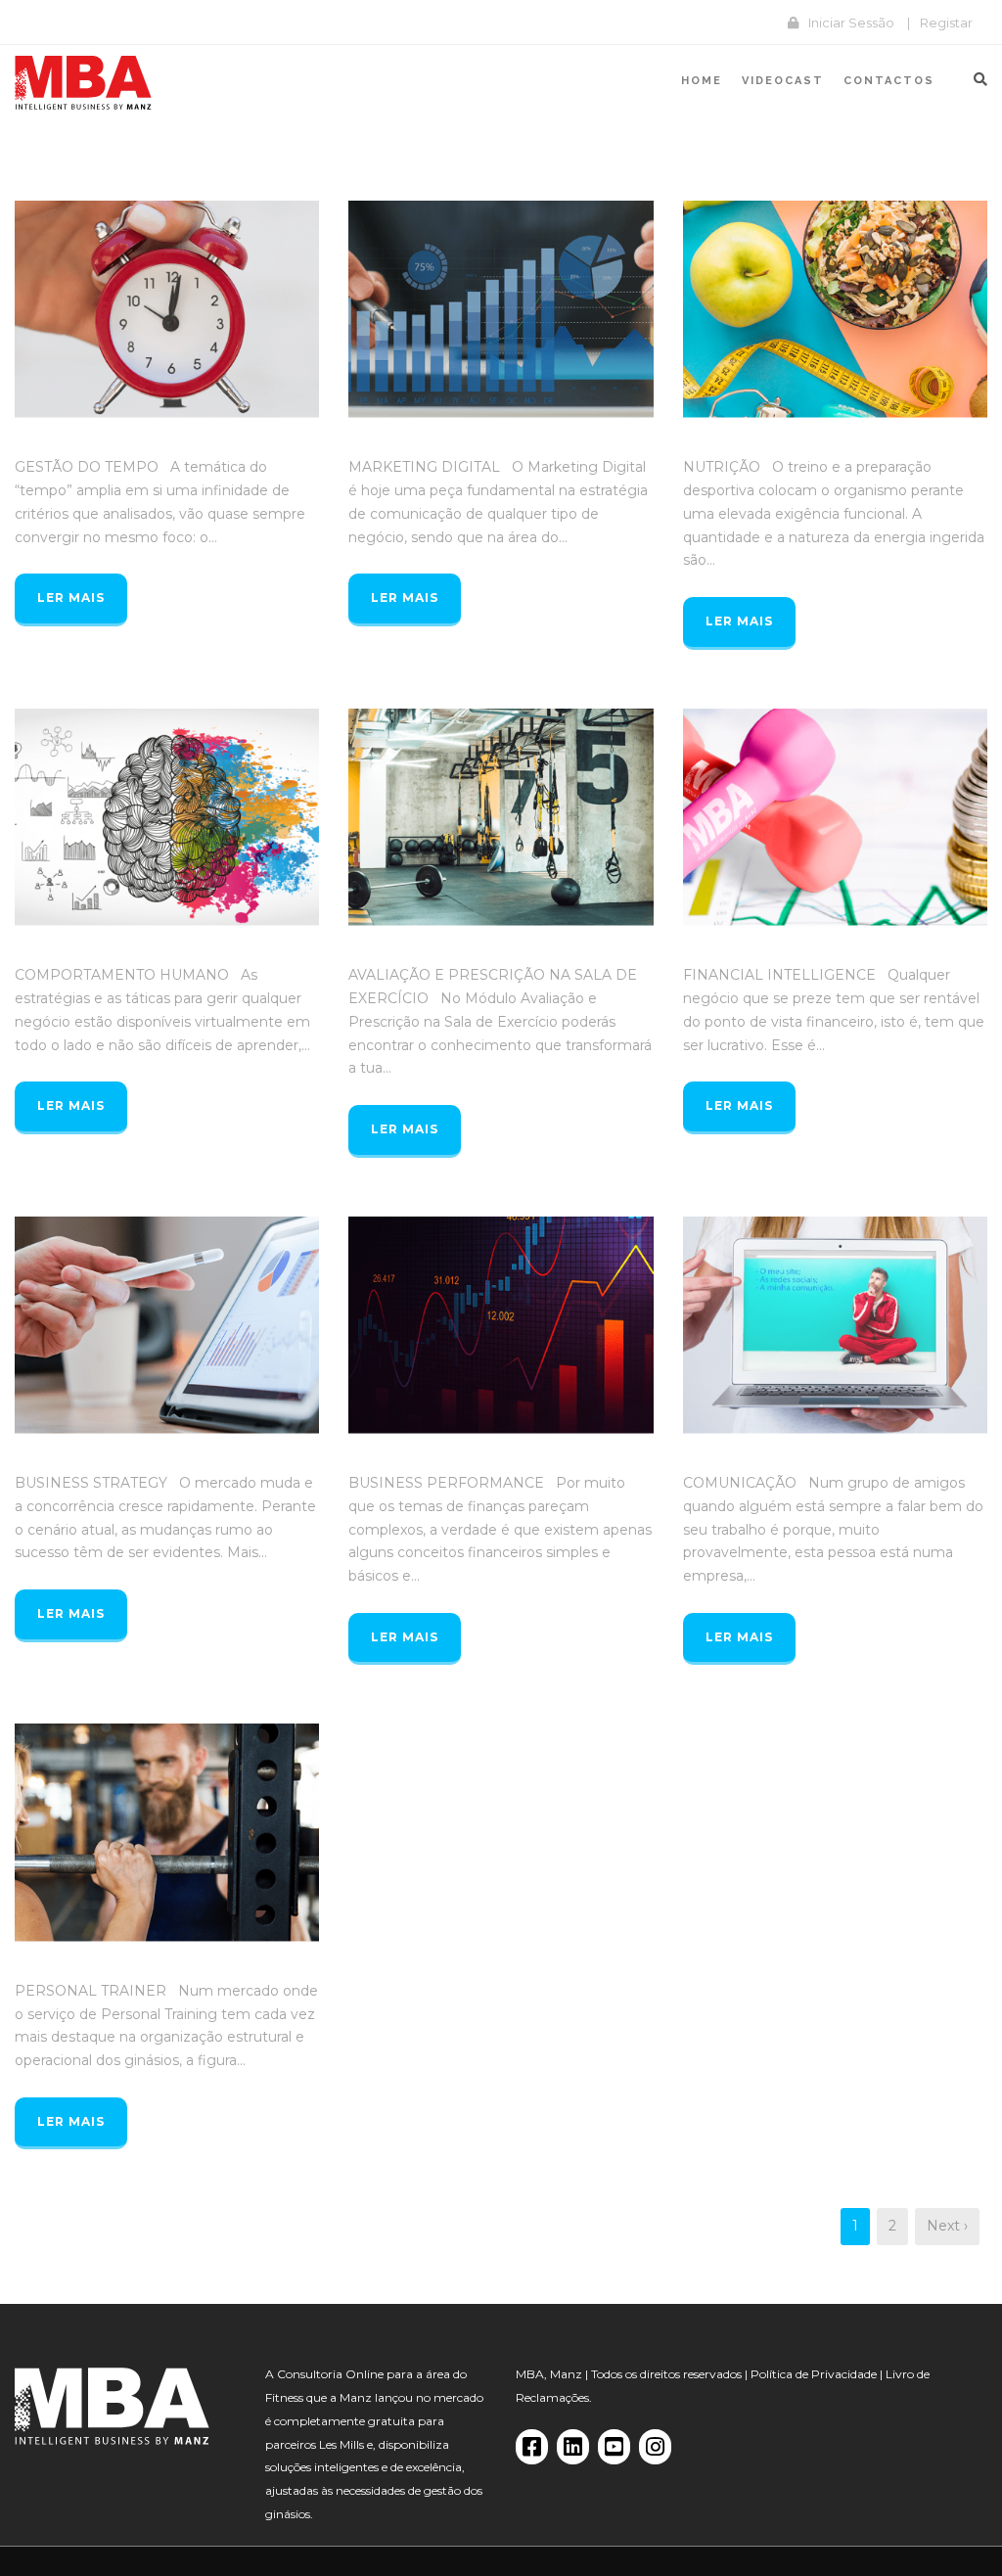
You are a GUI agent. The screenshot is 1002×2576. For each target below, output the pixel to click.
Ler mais (71, 598)
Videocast (783, 81)
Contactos (889, 81)
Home (702, 81)
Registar (946, 23)
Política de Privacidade (814, 2374)
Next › (947, 2226)
